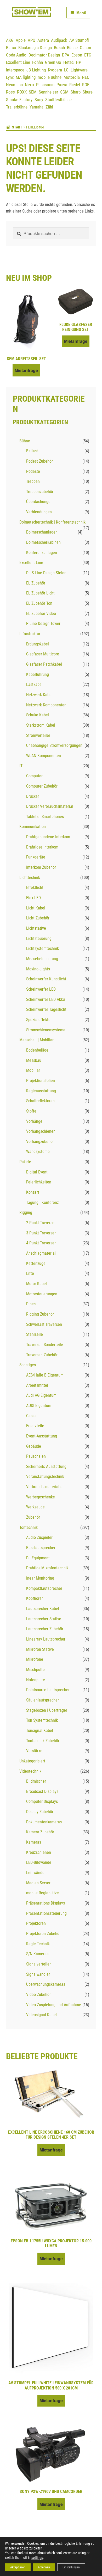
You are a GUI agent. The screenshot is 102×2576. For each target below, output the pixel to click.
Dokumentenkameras (44, 1822)
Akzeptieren (18, 2567)
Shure (88, 92)
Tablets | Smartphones (45, 817)
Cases (31, 1416)
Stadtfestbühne (58, 100)
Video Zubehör (38, 1995)
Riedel (75, 85)
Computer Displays (42, 1801)
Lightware (79, 70)
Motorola (72, 77)
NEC (86, 77)
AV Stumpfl (79, 40)
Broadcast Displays (42, 1791)
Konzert (33, 1192)
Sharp (76, 92)
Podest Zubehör (39, 461)
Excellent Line (18, 62)
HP (78, 62)
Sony (39, 100)
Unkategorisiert (32, 1761)
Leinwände (35, 1873)
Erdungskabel (38, 644)
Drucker (33, 796)
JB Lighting (36, 70)
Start (17, 127)
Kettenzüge (36, 1263)
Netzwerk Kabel (39, 695)
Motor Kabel (36, 1284)
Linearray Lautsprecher (46, 1639)
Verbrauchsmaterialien (45, 1487)
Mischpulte (35, 1670)
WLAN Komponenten (44, 756)
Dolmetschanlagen (42, 532)
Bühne (72, 48)
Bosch (59, 48)
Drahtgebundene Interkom (48, 837)
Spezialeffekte (38, 1020)
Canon (85, 48)
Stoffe (31, 1111)
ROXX (22, 92)
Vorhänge (34, 1121)
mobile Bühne (50, 77)
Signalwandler (38, 1974)
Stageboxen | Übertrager (47, 1710)
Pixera (62, 85)
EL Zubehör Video (41, 614)
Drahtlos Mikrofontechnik (47, 1568)
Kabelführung (38, 674)
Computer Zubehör (42, 786)
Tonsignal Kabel (40, 1731)
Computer (34, 776)
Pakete (25, 1162)
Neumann (14, 85)
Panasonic (45, 85)
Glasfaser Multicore (43, 654)
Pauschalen (36, 1456)
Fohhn (38, 62)
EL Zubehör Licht (40, 593)
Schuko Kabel (38, 715)
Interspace (15, 70)
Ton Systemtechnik (42, 1720)
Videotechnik (30, 1771)
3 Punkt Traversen (41, 1233)
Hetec (69, 62)
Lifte (30, 1273)
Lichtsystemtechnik (42, 948)
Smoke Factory (19, 100)
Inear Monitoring (40, 1578)
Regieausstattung (41, 1091)
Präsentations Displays (46, 1903)
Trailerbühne (17, 107)
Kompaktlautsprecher (44, 1588)
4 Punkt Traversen (41, 1243)
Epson (77, 55)
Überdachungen (39, 502)
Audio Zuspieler (39, 1537)
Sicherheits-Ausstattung (46, 1467)
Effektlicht (35, 888)
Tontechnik (29, 1527)
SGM (64, 92)
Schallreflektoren (40, 1101)
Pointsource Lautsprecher (48, 1690)
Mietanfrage (26, 370)
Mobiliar (33, 1070)
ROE (86, 85)
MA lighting (26, 77)
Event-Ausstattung (42, 1436)
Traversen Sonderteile (45, 1345)
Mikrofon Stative (40, 1649)
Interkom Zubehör (41, 867)
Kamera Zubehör (40, 1832)
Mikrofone (35, 1659)
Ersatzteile (35, 1426)
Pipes (31, 1304)
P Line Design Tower (43, 624)
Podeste (33, 471)
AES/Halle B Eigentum (45, 1375)
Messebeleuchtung (42, 959)
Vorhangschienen (41, 1131)
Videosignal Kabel (41, 2015)
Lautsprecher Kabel (43, 1609)
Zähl (49, 107)
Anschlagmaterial (41, 1253)
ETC (88, 55)
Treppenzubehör (40, 492)
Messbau (34, 1060)
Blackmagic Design (35, 48)
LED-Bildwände (39, 1862)
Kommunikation (33, 827)
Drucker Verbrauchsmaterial (50, 806)
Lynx (10, 77)
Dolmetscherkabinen (43, 542)
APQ (32, 40)
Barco (11, 48)
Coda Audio (16, 55)
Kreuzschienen (39, 1852)
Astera (43, 40)
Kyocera (55, 70)
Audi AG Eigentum (41, 1395)
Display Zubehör (40, 1812)
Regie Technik (38, 1944)
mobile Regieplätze (42, 1893)
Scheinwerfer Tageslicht (46, 1009)
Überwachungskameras (46, 1984)
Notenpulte (36, 1680)
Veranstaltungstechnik (45, 1476)
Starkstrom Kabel (41, 725)
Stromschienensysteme (46, 1030)
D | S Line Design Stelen (46, 573)
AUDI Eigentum (39, 1406)
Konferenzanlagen (42, 553)
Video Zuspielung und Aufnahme (54, 2005)
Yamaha (36, 107)
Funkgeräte (36, 857)
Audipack (59, 40)
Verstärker (35, 1751)
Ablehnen (44, 2567)
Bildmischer (36, 1781)
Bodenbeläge (37, 1050)
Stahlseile (35, 1334)
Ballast (32, 451)
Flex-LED (33, 898)
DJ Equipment (38, 1558)
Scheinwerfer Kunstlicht (46, 979)
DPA (66, 55)
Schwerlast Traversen (44, 1324)
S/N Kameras (37, 1954)
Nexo (29, 85)
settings (37, 2558)
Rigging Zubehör (40, 1314)
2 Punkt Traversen (41, 1223)
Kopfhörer (35, 1598)
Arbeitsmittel (37, 1385)
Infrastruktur (30, 634)
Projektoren (36, 1923)
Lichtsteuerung (39, 938)
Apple (21, 40)
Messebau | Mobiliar (36, 1040)
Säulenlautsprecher (42, 1700)
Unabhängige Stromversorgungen (54, 745)
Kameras (34, 1842)
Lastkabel (34, 684)
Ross (10, 92)
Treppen (33, 481)
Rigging (26, 1212)
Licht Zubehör (38, 918)
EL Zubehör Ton (39, 603)
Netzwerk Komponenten (46, 705)
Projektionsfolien (41, 1081)
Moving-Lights (38, 969)
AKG (10, 40)
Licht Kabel (36, 908)
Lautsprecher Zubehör (45, 1629)
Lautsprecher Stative (44, 1619)
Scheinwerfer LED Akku (46, 999)
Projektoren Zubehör (43, 1934)
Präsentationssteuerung (46, 1913)
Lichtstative (36, 928)
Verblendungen (39, 512)
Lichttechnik (30, 878)
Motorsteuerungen (42, 1294)
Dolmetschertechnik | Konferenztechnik (52, 522)
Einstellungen (71, 2567)
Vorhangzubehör (40, 1142)
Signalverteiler (38, 1964)
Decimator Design (44, 55)
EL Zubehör (36, 583)
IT (21, 766)
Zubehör (33, 1517)
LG (66, 70)
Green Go (53, 62)
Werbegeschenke (41, 1497)
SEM (33, 92)
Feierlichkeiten (39, 1182)
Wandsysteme (38, 1152)
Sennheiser (48, 92)
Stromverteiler (38, 735)
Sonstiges (28, 1365)
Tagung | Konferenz (42, 1202)
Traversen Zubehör (42, 1355)
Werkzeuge (35, 1507)
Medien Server (38, 1883)
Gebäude (34, 1446)
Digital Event (37, 1172)
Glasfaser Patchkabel (44, 664)
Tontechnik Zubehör (43, 1741)
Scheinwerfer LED (41, 989)
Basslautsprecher (41, 1548)
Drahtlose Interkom (42, 847)
